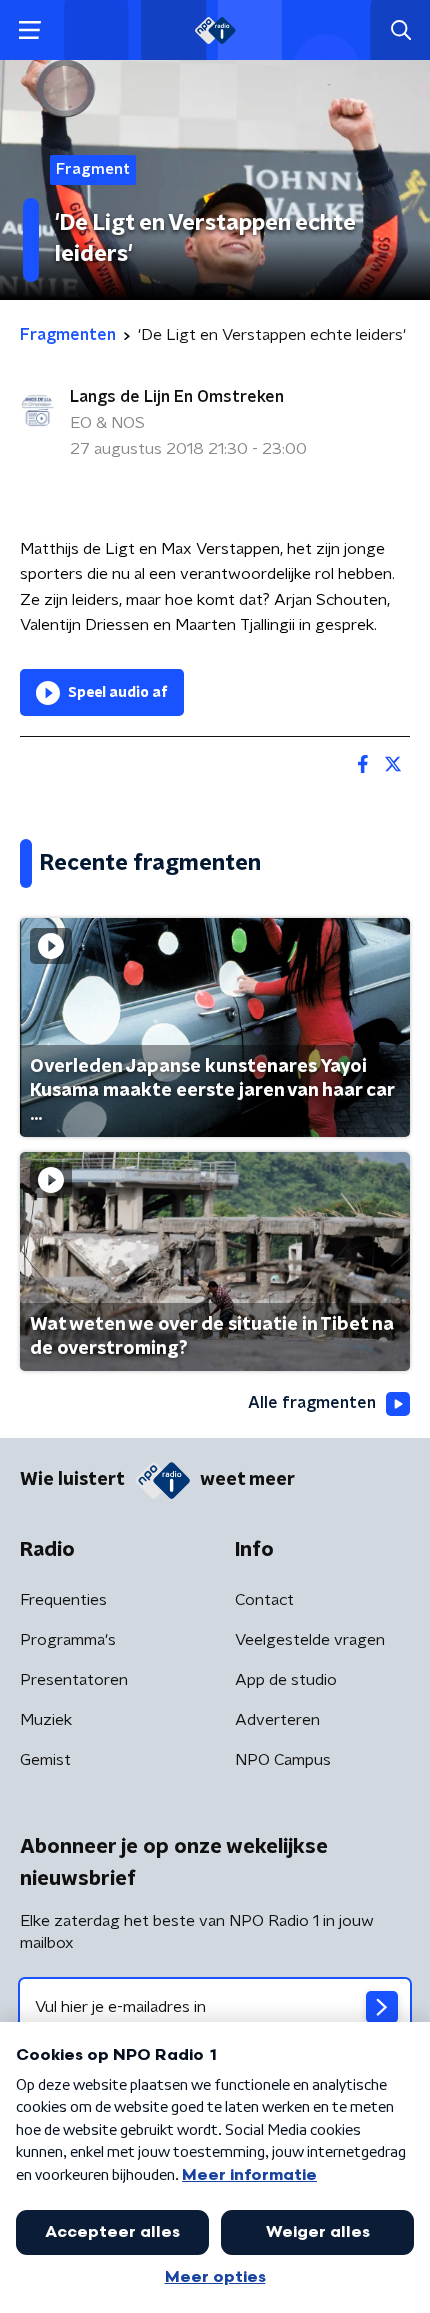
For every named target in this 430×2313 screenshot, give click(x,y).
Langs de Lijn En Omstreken (177, 397)
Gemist (45, 1760)
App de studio (286, 1680)
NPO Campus (283, 1760)
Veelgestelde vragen (310, 1640)
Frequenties (63, 1600)
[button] (29, 30)
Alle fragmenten (312, 1403)
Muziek (46, 1720)
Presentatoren (74, 1680)
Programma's (68, 1640)
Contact (264, 1600)
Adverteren (277, 1720)
